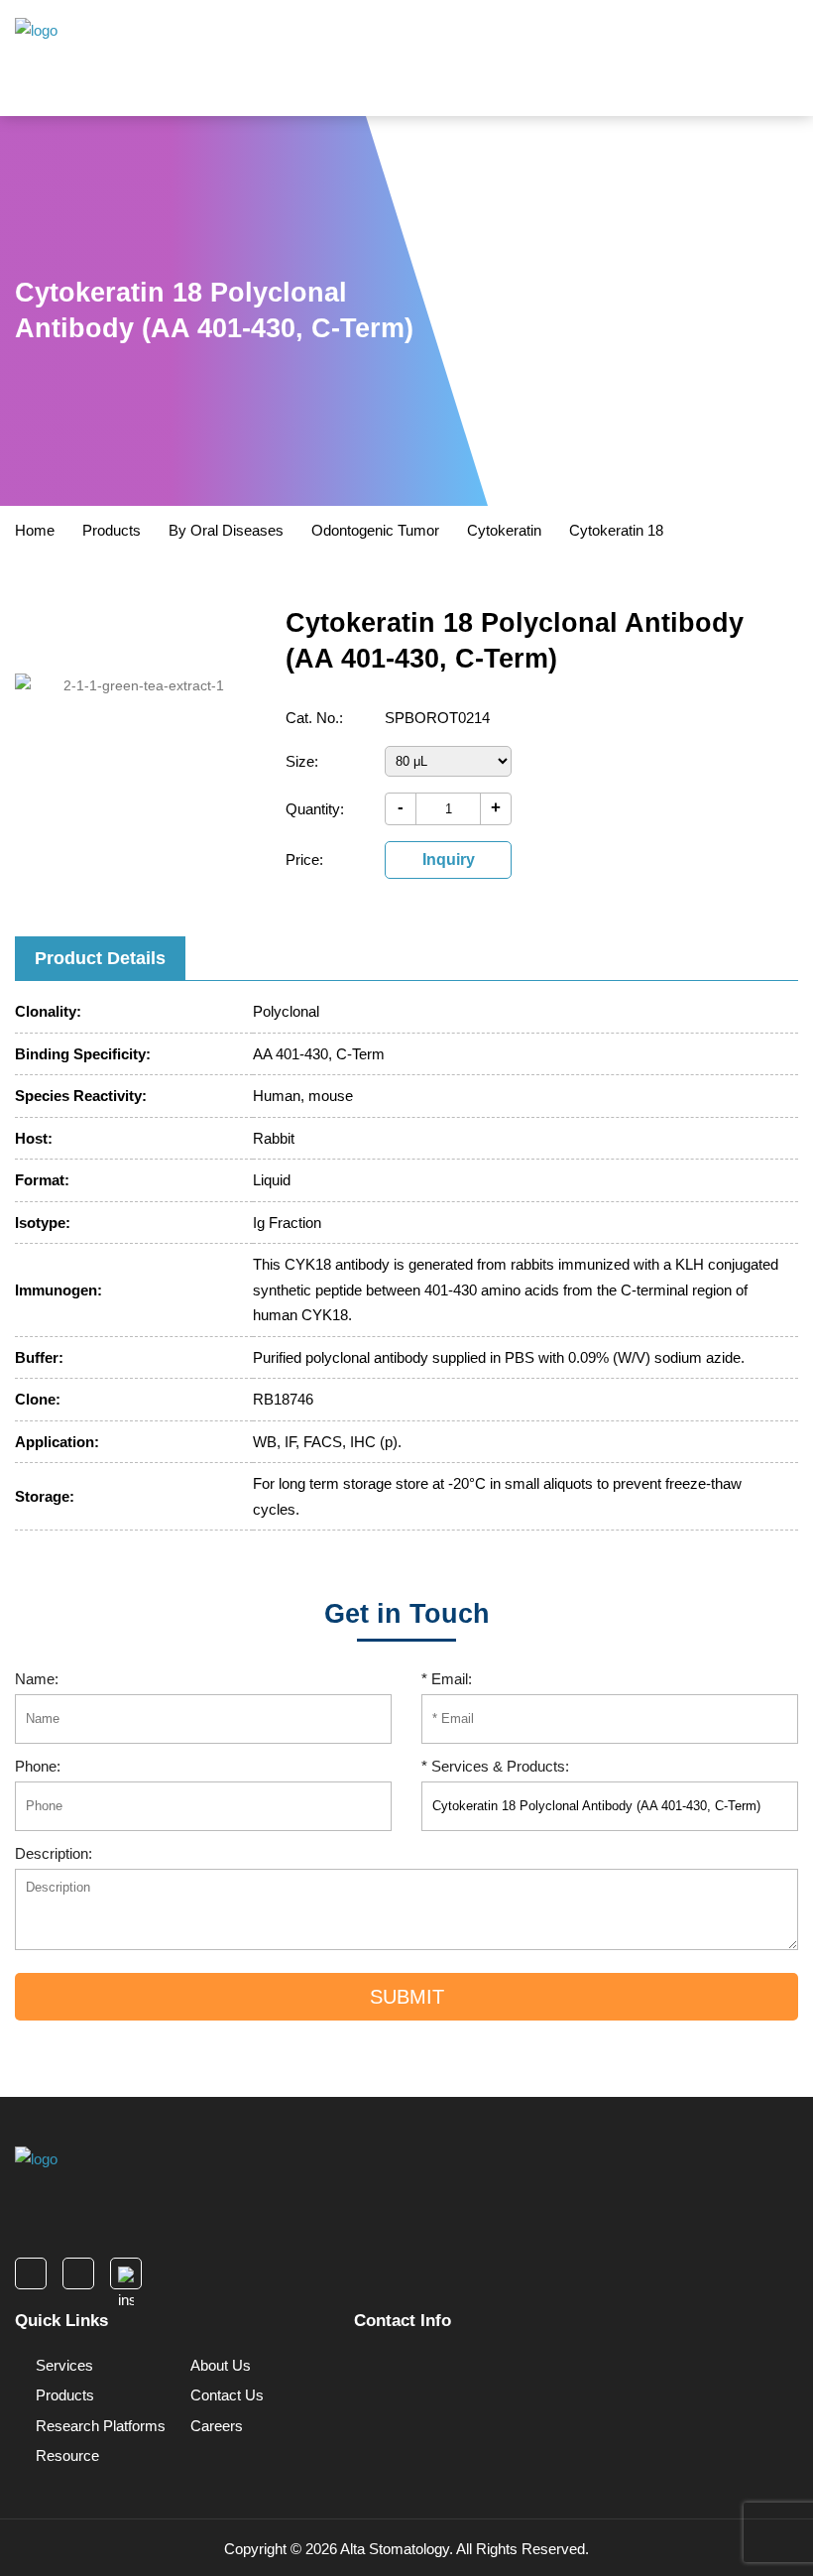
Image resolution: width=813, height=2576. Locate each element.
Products (112, 530)
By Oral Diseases (226, 530)
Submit (407, 1997)
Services (62, 2365)
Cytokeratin (504, 530)
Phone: (38, 1766)
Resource (65, 2455)
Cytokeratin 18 (616, 530)
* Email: (447, 1679)
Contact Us (225, 2395)
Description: (54, 1853)
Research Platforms (99, 2426)
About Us (219, 2365)
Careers (215, 2426)
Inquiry (449, 859)
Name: (37, 1679)
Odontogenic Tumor (375, 530)
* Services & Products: (495, 1766)
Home (35, 530)
